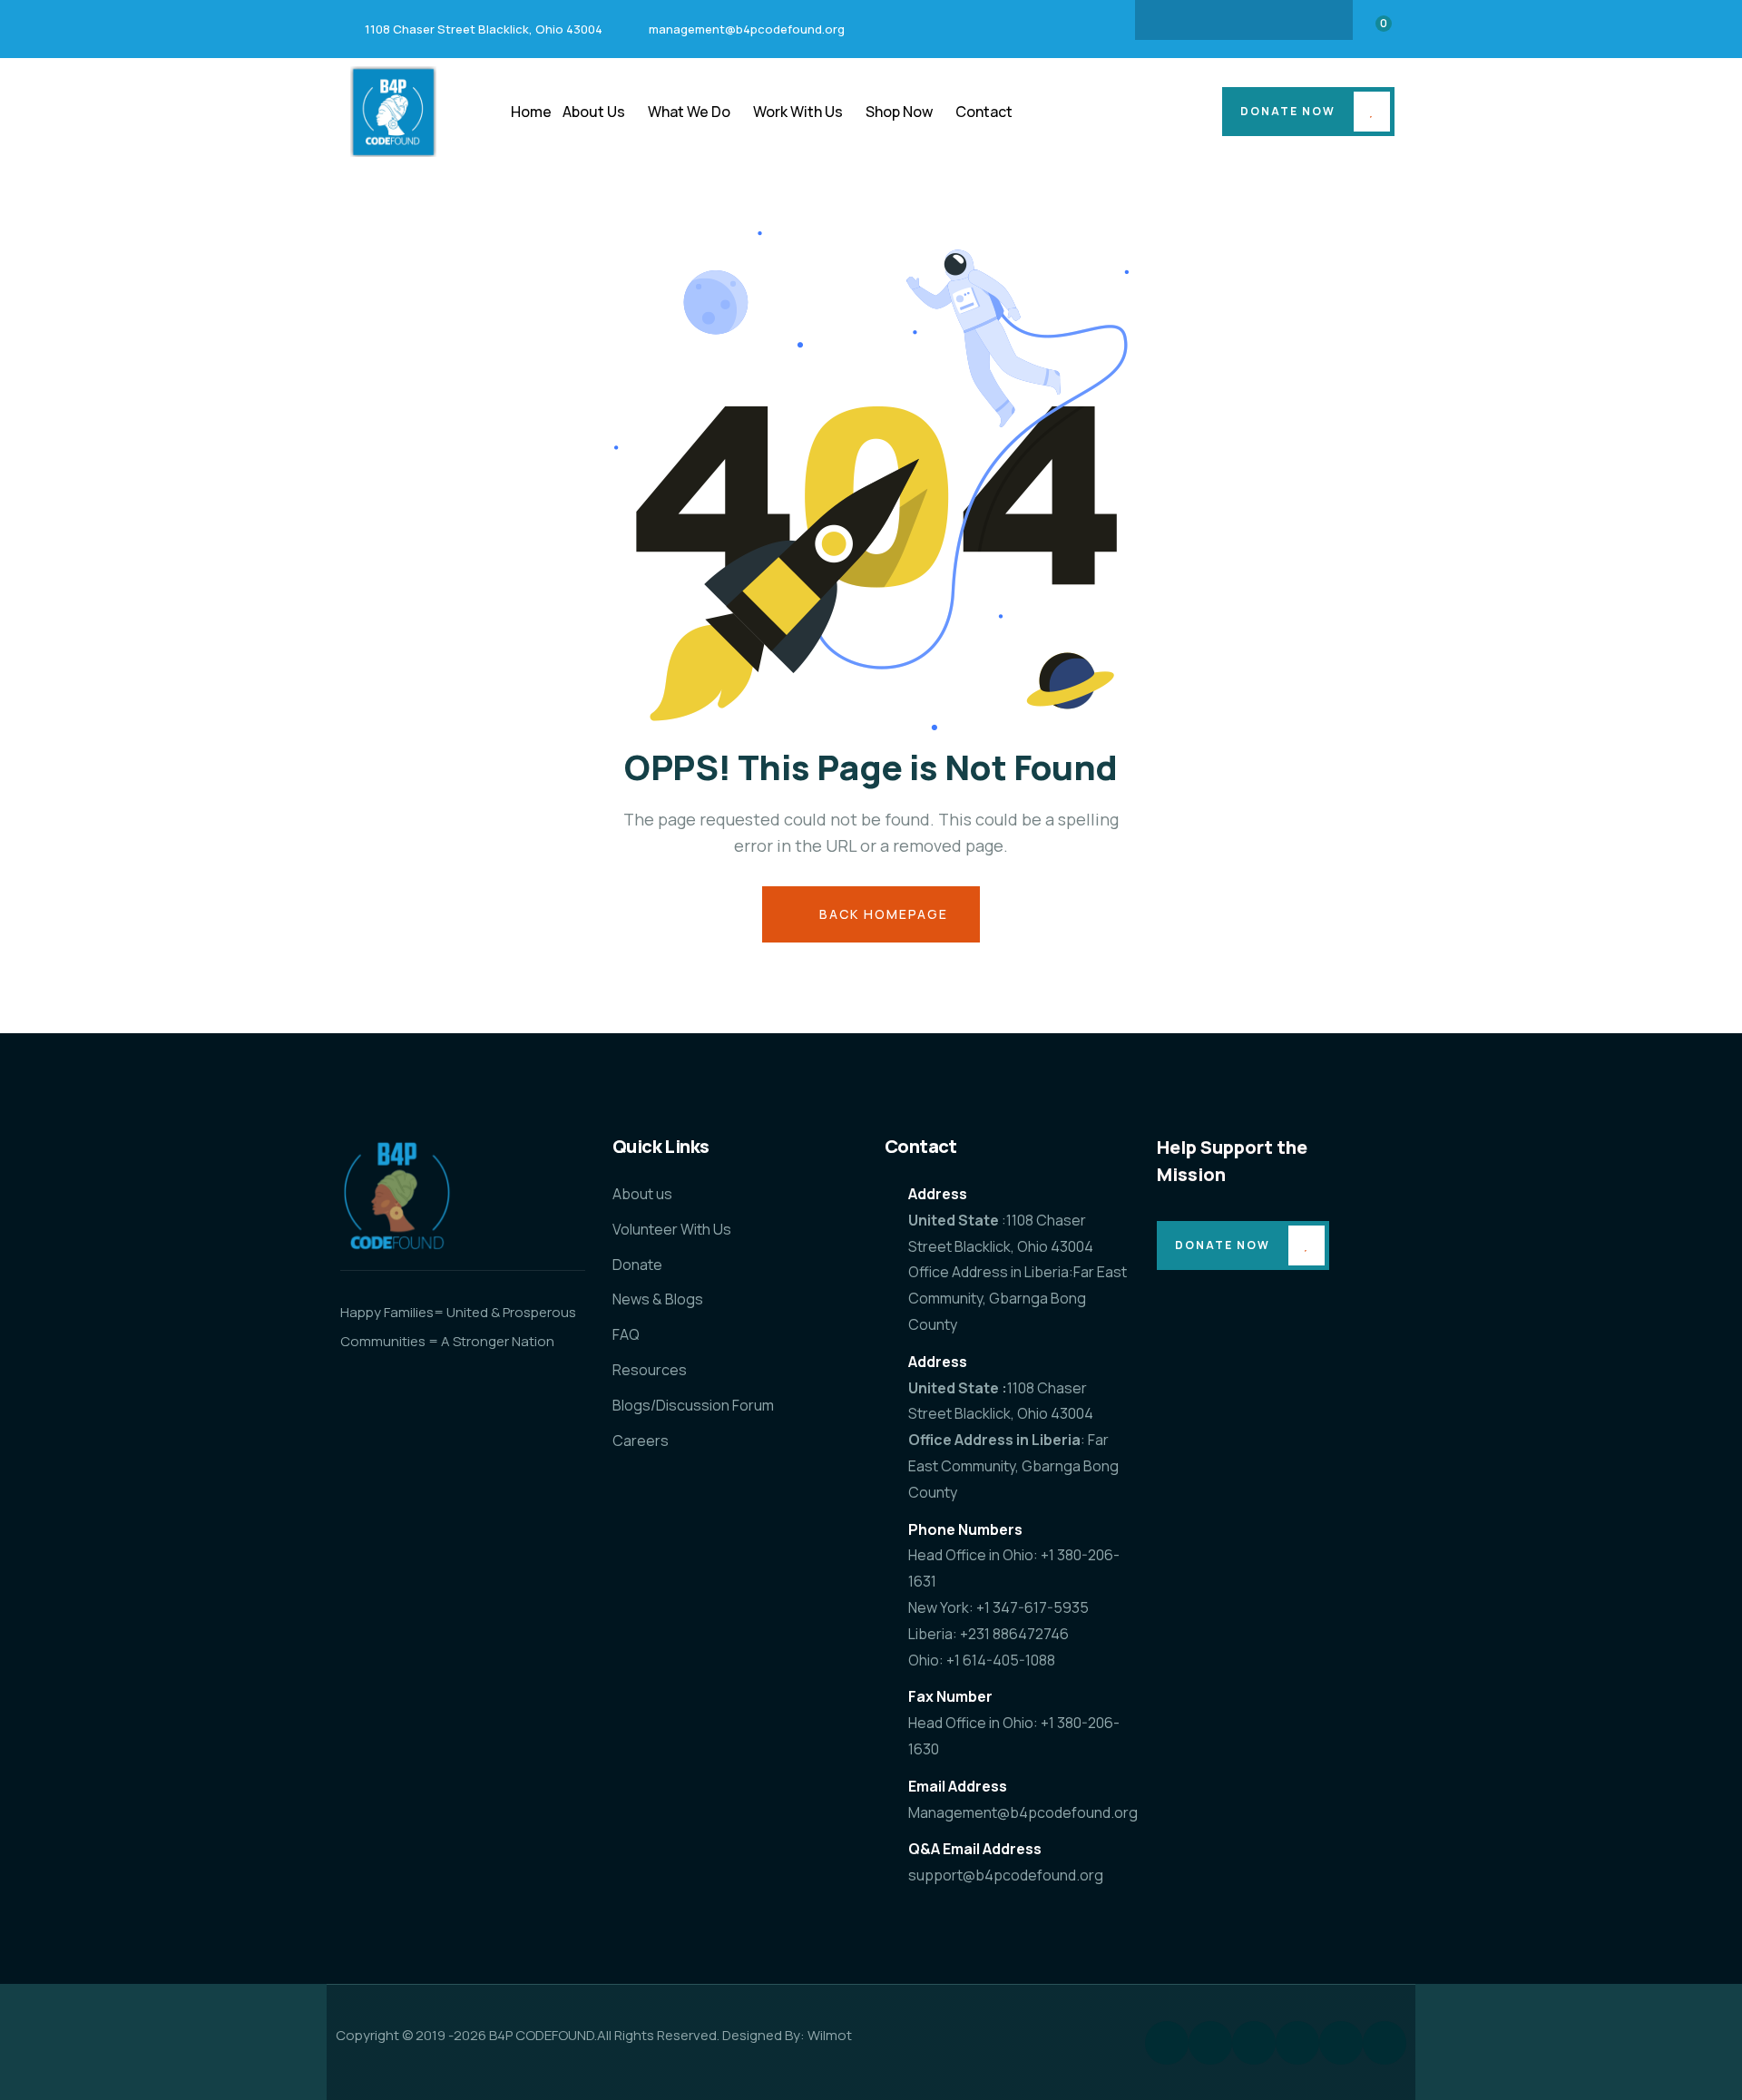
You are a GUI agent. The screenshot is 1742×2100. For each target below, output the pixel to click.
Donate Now (1288, 111)
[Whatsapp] (1385, 2043)
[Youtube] (1315, 20)
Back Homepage (881, 914)
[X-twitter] (1279, 20)
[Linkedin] (1244, 20)
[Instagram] (1209, 20)
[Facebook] (1173, 20)
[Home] (393, 112)
